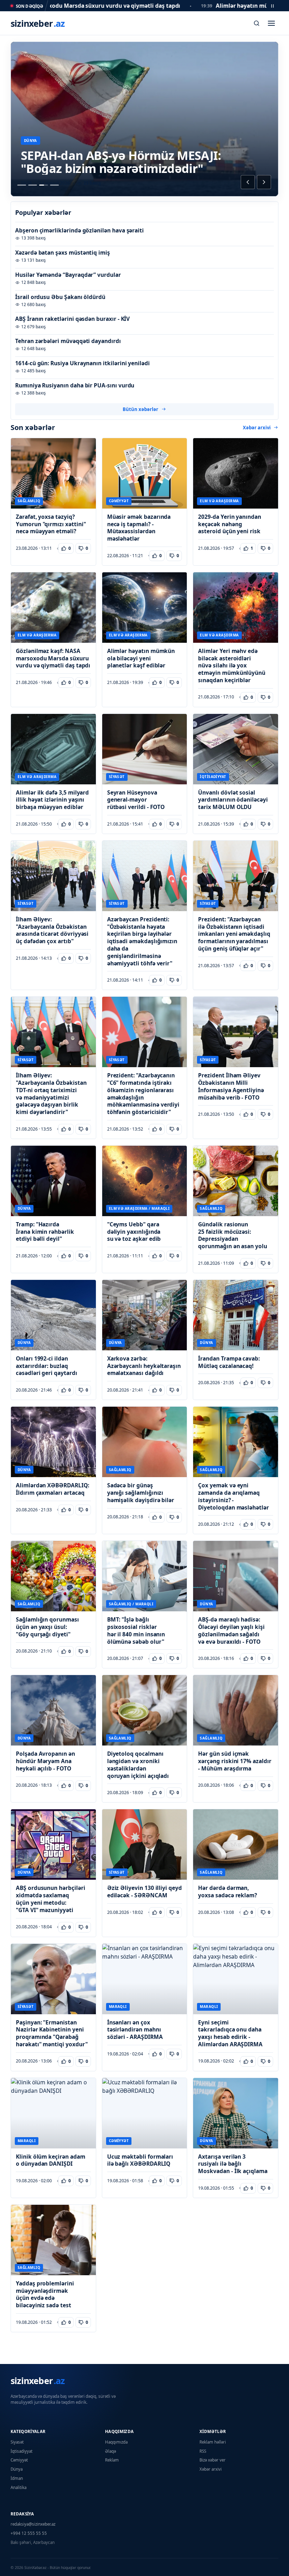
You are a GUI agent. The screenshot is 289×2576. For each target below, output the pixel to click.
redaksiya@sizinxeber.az (33, 2524)
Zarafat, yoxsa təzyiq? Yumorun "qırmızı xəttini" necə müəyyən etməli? (51, 524)
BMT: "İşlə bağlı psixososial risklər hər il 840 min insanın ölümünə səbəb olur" (136, 1631)
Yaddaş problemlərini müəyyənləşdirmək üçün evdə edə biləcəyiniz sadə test (45, 2294)
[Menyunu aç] (271, 23)
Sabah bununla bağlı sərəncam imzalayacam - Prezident (110, 162)
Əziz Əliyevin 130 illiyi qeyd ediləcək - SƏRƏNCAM (144, 1892)
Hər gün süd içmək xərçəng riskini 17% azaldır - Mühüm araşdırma (235, 1761)
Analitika (19, 2487)
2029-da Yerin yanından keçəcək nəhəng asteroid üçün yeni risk (230, 524)
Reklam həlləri (213, 2442)
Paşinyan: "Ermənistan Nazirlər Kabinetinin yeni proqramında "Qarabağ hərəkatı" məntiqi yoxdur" (52, 2033)
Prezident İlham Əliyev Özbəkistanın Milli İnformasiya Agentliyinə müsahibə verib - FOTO (231, 1086)
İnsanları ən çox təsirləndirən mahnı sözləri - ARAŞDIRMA (135, 2030)
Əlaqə (110, 2451)
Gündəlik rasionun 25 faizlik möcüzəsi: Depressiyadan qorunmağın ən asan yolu (233, 1235)
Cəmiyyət (19, 2460)
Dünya (17, 2469)
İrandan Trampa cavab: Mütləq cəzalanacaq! (229, 1362)
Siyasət (17, 2442)
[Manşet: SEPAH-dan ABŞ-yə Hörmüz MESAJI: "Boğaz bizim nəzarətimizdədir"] (44, 185)
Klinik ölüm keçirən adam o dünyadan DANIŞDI (51, 2160)
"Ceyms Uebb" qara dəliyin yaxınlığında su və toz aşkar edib (134, 1232)
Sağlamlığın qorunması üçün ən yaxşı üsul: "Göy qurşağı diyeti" (47, 1627)
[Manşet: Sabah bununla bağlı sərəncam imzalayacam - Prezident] (54, 185)
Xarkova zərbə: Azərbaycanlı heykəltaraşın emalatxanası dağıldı (144, 1366)
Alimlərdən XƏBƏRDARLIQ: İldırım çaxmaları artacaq (53, 1489)
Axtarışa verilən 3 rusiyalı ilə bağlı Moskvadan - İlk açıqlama (233, 2164)
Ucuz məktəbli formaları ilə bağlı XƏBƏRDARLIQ (140, 2160)
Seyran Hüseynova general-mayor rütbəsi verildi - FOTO (136, 800)
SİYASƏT (32, 141)
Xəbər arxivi (257, 428)
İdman (17, 2478)
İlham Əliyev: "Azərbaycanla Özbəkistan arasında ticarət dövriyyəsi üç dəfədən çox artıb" (52, 930)
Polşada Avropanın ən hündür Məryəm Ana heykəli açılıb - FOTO (45, 1761)
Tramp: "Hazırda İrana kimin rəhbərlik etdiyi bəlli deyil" (45, 1232)
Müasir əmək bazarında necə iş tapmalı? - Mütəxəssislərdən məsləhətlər (139, 528)
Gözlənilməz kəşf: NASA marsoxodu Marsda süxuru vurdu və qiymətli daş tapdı (53, 658)
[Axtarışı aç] (257, 23)
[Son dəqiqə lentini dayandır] (272, 6)
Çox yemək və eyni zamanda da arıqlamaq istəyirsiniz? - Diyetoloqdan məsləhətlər (233, 1496)
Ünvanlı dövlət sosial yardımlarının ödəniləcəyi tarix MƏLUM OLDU (233, 800)
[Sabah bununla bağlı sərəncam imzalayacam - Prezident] (144, 119)
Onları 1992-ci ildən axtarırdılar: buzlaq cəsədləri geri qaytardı (47, 1366)
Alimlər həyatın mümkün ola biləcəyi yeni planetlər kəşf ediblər (141, 658)
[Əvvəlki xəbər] (248, 182)
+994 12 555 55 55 (29, 2533)
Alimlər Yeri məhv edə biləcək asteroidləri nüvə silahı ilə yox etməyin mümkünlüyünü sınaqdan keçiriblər (232, 666)
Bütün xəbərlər (140, 409)
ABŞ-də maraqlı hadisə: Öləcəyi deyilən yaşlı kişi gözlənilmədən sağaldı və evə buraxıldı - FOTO (231, 1631)
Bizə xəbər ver (213, 2460)
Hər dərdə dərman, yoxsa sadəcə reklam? (227, 1892)
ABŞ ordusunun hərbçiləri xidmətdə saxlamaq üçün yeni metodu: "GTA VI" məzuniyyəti (51, 1899)
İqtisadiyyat (21, 2451)
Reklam (112, 2460)
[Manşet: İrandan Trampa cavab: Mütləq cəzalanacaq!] (22, 185)
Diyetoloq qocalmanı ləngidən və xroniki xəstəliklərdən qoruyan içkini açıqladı (138, 1765)
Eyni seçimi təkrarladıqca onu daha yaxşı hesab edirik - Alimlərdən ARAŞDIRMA (230, 2033)
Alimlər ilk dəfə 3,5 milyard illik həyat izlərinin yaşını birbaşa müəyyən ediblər (52, 800)
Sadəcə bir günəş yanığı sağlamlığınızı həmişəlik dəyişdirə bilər (141, 1493)
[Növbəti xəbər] (264, 182)
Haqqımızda (116, 2442)
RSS (203, 2451)
